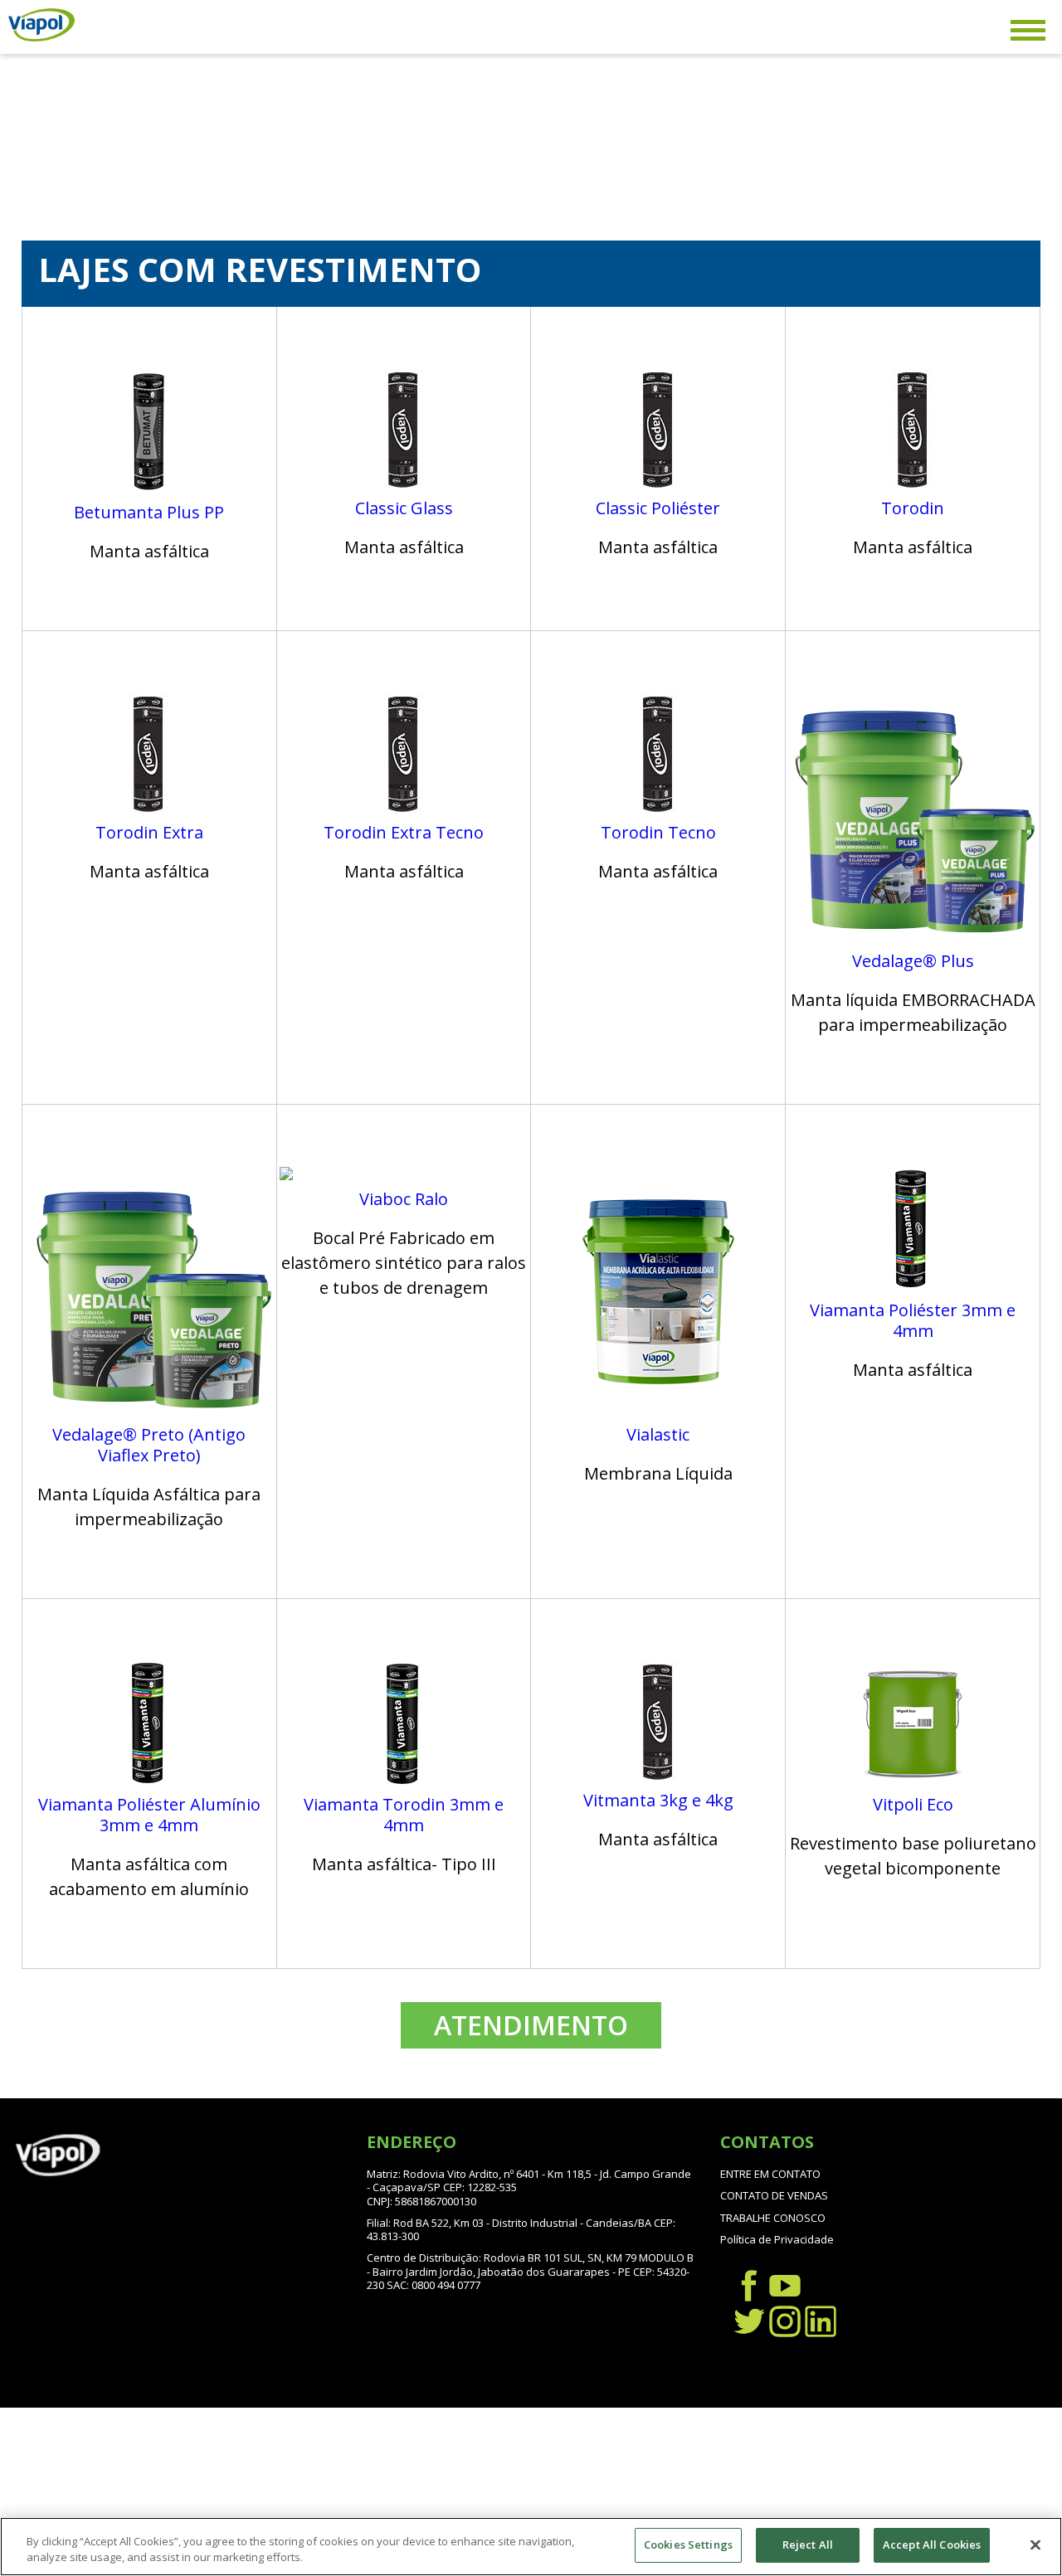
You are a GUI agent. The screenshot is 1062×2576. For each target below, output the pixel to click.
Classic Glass (404, 508)
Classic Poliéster (658, 508)
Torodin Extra (149, 832)
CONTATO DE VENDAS (774, 2195)
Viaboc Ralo (404, 1199)
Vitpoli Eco (913, 1804)
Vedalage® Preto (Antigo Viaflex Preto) (149, 1445)
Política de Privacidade (777, 2239)
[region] (531, 2547)
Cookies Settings (688, 2544)
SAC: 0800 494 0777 (434, 2285)
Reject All (808, 2544)
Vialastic (658, 1434)
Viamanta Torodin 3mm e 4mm (404, 1815)
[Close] (1035, 2544)
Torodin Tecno (658, 832)
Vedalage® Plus (913, 961)
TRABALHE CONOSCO (773, 2218)
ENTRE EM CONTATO (770, 2174)
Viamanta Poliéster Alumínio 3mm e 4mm (149, 1815)
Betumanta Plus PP (149, 512)
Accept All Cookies (932, 2544)
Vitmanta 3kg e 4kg (658, 1800)
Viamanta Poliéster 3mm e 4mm (913, 1320)
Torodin (913, 508)
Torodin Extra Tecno (404, 832)
